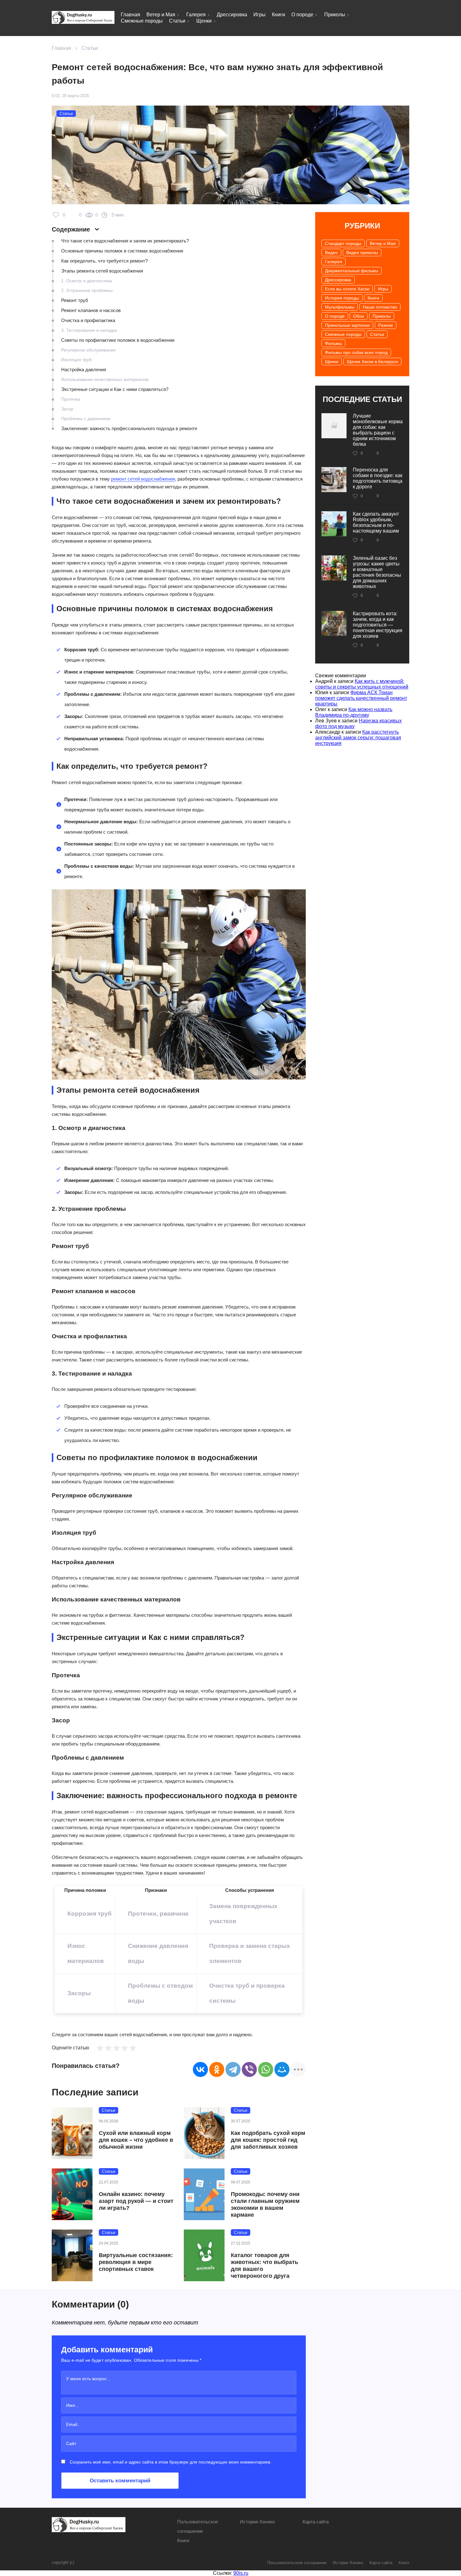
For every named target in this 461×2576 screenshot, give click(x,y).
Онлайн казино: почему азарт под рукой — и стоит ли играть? (136, 2201)
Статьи (177, 21)
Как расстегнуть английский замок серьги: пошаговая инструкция (358, 738)
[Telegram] (233, 2069)
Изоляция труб (76, 360)
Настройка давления (84, 369)
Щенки (204, 21)
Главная (130, 15)
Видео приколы (362, 252)
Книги (278, 15)
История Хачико (257, 2522)
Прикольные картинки (347, 325)
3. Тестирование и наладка (89, 330)
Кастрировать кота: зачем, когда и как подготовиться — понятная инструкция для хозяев (378, 625)
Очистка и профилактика (88, 320)
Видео (331, 252)
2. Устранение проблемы (87, 290)
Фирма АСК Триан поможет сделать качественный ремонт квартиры (361, 698)
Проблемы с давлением (86, 419)
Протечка (71, 399)
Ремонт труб (75, 300)
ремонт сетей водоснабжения (143, 479)
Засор (67, 409)
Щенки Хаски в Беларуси (372, 362)
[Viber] (249, 2069)
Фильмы (333, 343)
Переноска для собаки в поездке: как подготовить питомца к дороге (378, 478)
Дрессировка (232, 15)
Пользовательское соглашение (297, 2563)
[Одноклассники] (217, 2069)
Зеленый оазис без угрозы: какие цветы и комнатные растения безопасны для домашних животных (377, 572)
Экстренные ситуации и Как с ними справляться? (115, 389)
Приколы (335, 15)
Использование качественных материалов (105, 379)
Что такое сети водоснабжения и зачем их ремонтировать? (125, 241)
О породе (302, 15)
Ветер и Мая (161, 15)
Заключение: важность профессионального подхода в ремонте (129, 428)
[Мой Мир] (282, 2069)
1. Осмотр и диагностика (87, 281)
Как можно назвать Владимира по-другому (354, 712)
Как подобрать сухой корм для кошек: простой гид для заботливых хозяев (268, 2140)
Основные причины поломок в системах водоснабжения (122, 251)
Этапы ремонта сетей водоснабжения (102, 271)
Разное (386, 325)
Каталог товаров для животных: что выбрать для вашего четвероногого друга (265, 2266)
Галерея (196, 15)
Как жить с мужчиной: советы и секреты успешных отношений (362, 684)
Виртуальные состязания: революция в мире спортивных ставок (136, 2262)
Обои (359, 316)
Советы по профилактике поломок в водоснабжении (118, 340)
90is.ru (241, 2573)
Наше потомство (380, 307)
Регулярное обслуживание (88, 350)
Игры (260, 15)
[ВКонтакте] (200, 2069)
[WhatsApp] (266, 2069)
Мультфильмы (340, 307)
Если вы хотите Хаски (347, 289)
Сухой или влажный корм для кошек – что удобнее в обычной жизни (136, 2140)
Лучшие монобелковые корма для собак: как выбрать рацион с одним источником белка (378, 430)
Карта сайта (316, 2522)
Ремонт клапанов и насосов (91, 310)
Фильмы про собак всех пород (356, 352)
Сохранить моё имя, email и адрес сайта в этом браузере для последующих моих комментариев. (170, 2462)
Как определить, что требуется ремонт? (104, 261)
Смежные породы (142, 21)
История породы (342, 298)
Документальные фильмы (352, 271)
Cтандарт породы (343, 243)
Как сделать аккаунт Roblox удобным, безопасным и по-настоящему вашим (376, 522)
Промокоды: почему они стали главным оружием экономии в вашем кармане (265, 2204)
